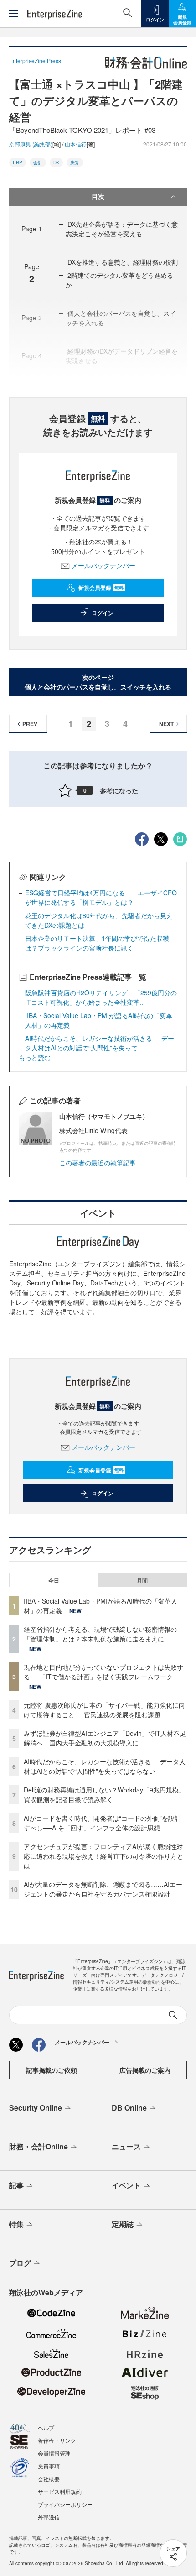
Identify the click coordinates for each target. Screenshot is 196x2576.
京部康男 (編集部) (31, 144)
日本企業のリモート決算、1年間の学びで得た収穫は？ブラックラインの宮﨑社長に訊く (97, 943)
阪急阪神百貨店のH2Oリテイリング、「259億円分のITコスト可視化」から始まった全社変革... (101, 997)
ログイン (103, 613)
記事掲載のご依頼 (52, 2070)
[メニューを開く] (14, 14)
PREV (30, 724)
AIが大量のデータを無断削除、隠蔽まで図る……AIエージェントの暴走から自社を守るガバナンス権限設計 (103, 1889)
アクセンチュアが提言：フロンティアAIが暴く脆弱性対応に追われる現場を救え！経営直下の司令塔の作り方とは (103, 1856)
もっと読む (35, 1057)
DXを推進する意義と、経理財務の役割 (123, 262)
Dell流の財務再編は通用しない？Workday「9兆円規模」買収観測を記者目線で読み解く (104, 1795)
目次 (98, 196)
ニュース (126, 2146)
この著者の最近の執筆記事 (98, 1163)
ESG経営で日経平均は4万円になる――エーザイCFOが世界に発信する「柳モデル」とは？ (101, 897)
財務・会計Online (39, 2146)
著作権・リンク (57, 2440)
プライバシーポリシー (65, 2504)
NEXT (166, 724)
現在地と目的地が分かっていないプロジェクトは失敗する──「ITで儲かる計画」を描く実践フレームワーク (103, 1672)
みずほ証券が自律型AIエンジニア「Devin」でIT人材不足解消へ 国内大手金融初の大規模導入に (105, 1738)
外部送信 (49, 2517)
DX (56, 162)
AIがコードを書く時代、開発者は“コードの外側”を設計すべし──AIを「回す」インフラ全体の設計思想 (102, 1823)
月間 (142, 1580)
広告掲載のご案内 (145, 2070)
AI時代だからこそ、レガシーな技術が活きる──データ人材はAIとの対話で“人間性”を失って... (100, 1043)
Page (32, 229)
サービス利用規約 (60, 2491)
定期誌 (123, 2224)
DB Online (129, 2108)
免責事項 (49, 2466)
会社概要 (49, 2479)
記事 (16, 2185)
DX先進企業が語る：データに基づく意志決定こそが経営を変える (122, 229)
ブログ (20, 2263)
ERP (18, 162)
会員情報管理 (54, 2453)
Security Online (36, 2108)
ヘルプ (46, 2427)
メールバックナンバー (103, 565)
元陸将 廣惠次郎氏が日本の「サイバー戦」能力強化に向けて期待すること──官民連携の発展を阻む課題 (104, 1710)
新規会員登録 (101, 588)
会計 (38, 162)
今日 (54, 1580)
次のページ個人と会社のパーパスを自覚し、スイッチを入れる (98, 682)
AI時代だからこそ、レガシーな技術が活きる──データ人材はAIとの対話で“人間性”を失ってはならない (105, 1766)
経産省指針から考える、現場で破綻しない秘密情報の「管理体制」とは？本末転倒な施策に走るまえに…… (100, 1634)
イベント (126, 2185)
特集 (16, 2224)
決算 (75, 162)
